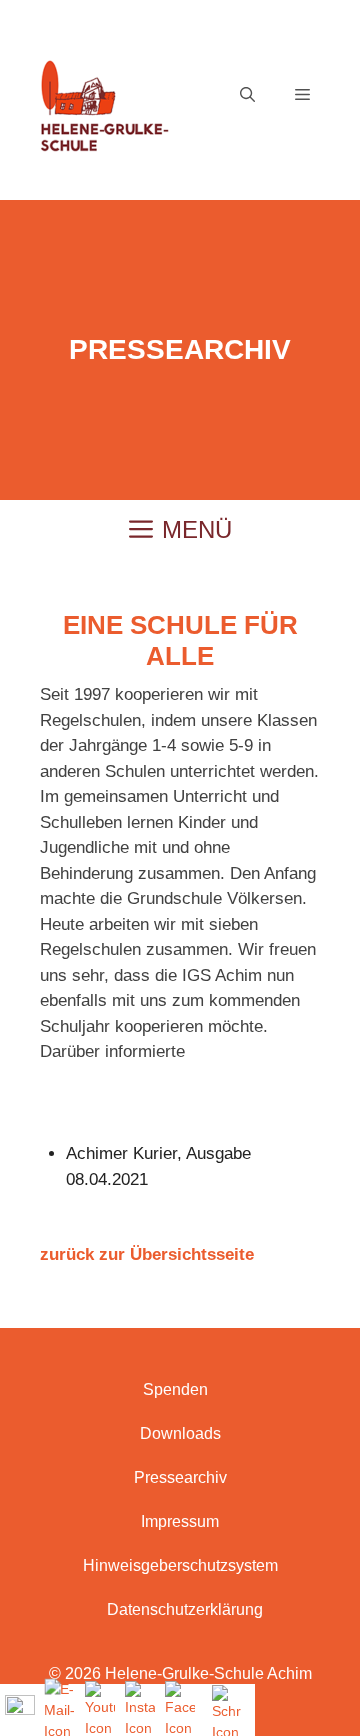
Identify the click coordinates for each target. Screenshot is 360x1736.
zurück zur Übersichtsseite (147, 1254)
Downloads (180, 1433)
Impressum (180, 1521)
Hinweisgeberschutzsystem (180, 1565)
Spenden (175, 1389)
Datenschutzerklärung (185, 1609)
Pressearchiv (180, 1477)
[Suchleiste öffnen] (247, 95)
